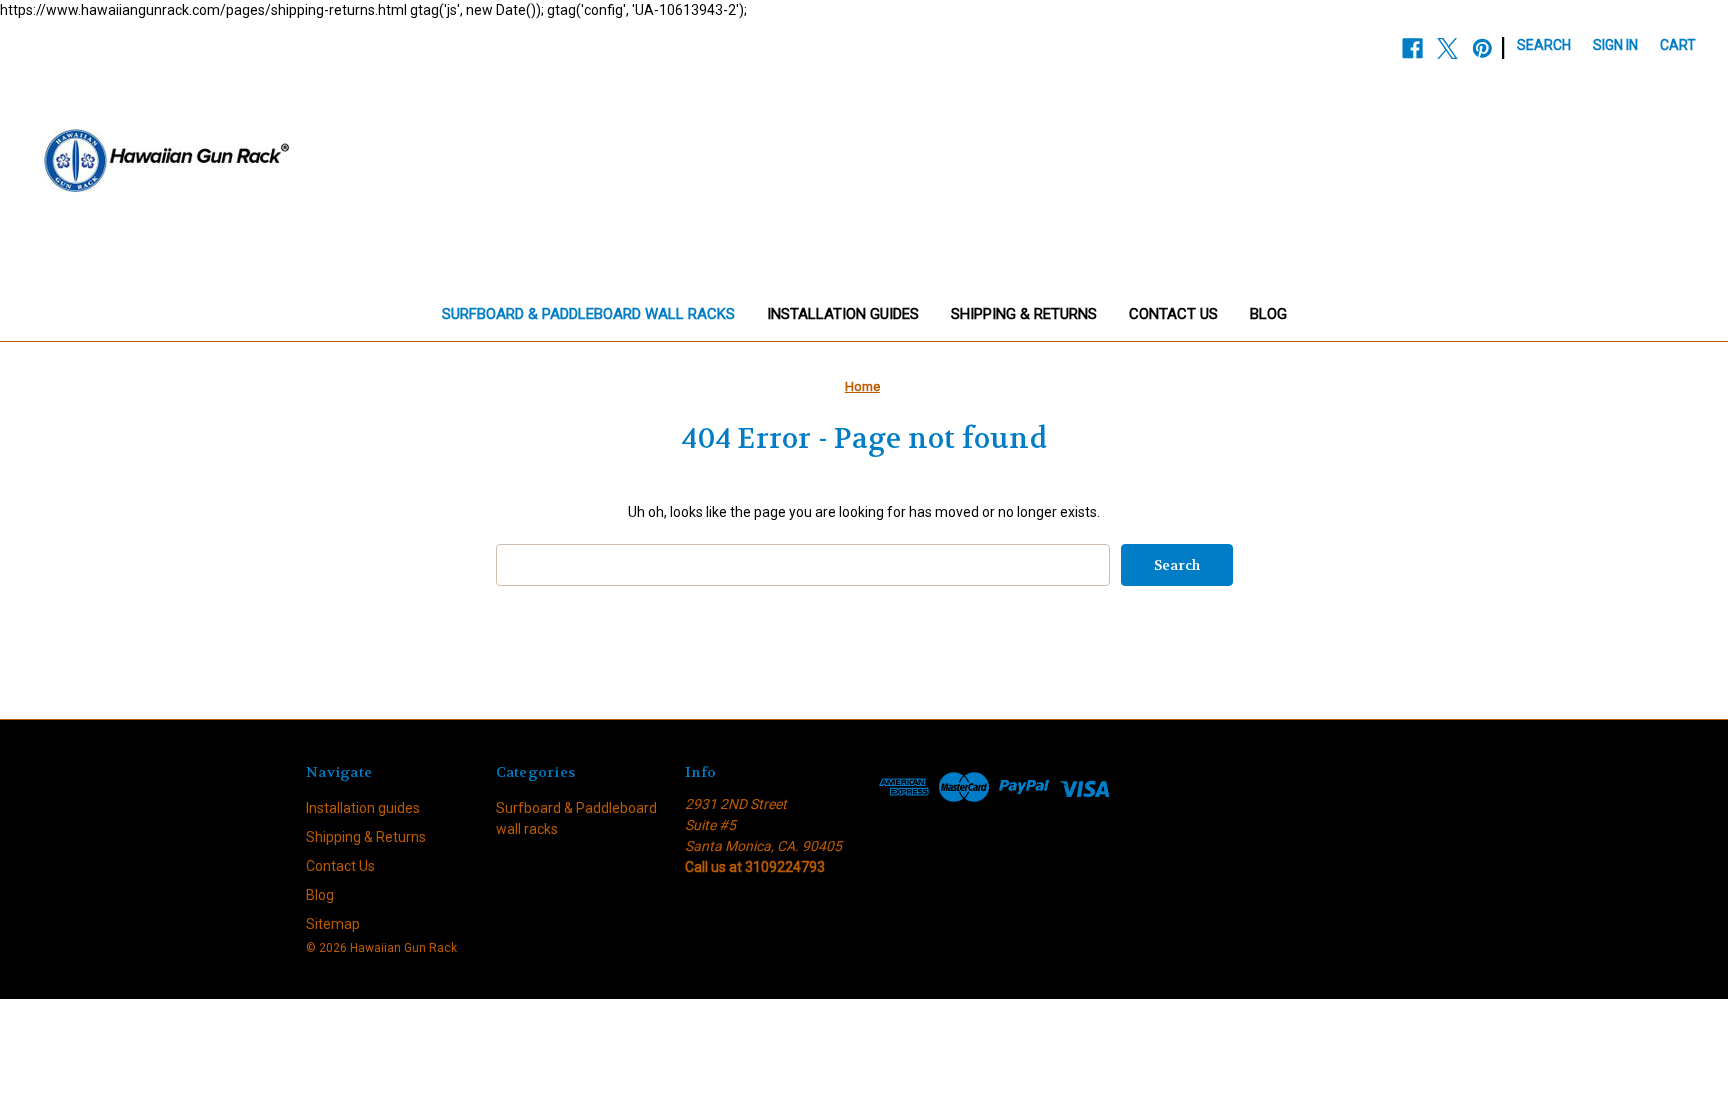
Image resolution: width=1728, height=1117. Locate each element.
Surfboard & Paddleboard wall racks (588, 314)
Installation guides (843, 314)
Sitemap (333, 924)
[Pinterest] (1482, 48)
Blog (1268, 314)
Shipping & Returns (1024, 314)
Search (1544, 45)
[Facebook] (1412, 48)
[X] (1447, 48)
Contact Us (1173, 314)
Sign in (1615, 45)
